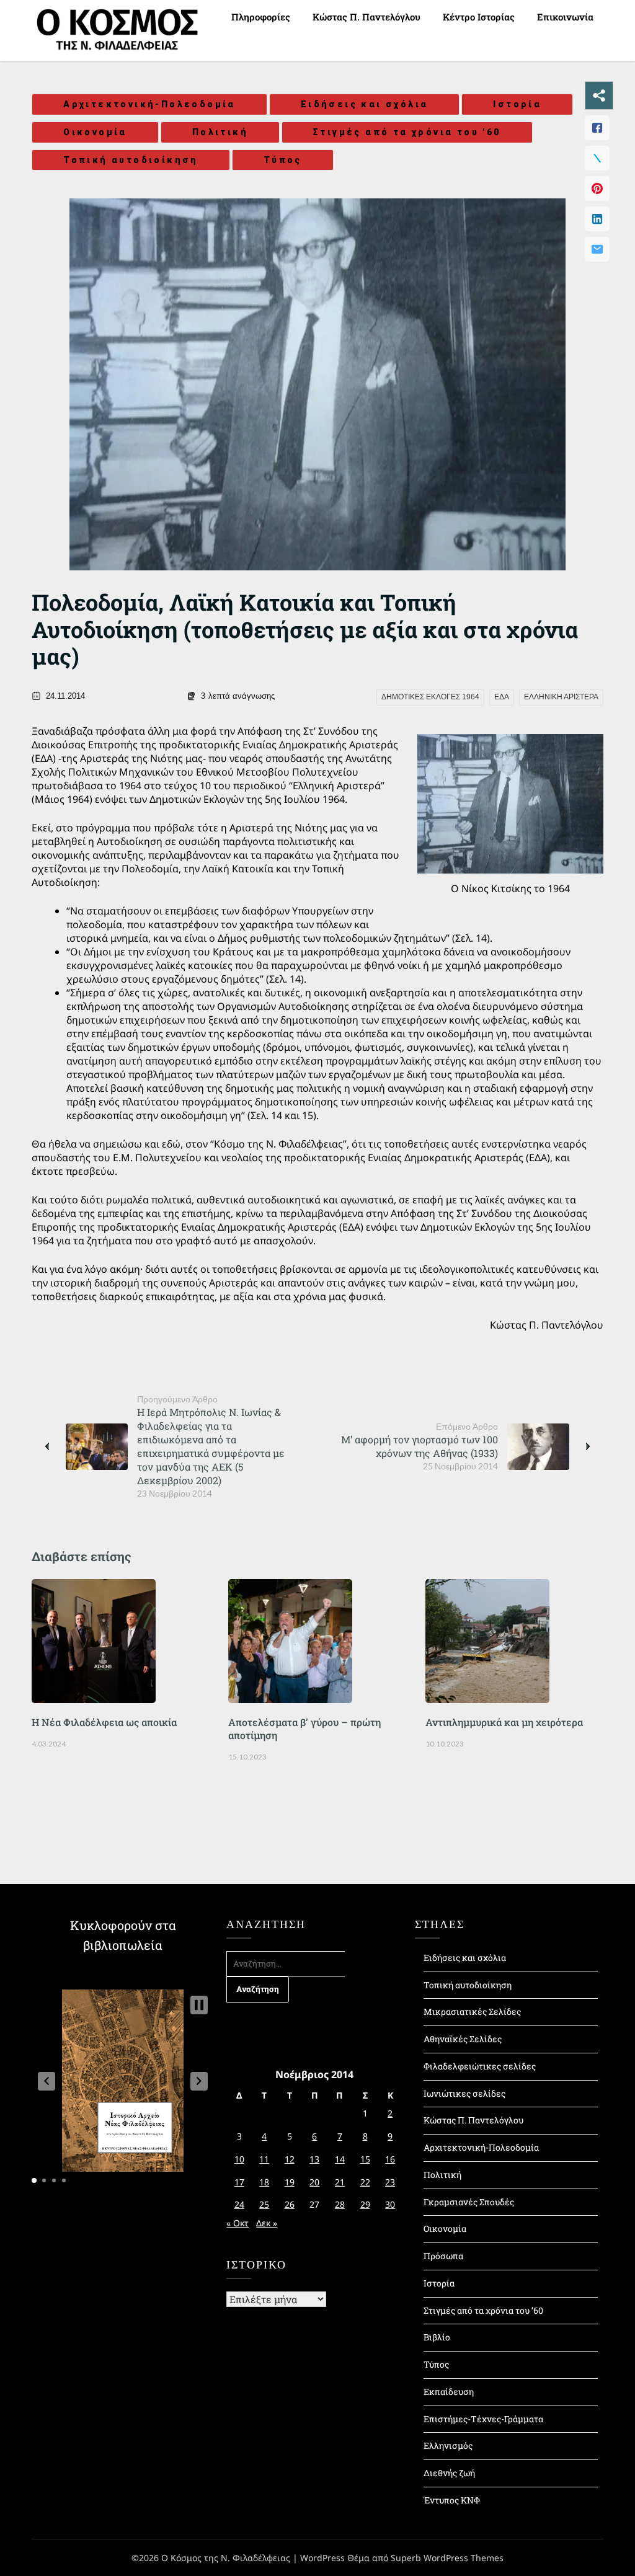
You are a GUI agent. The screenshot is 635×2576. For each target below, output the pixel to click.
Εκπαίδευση (449, 2392)
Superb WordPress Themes (447, 2558)
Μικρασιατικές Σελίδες (472, 2012)
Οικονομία (95, 132)
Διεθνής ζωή (449, 2473)
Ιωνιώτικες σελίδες (464, 2093)
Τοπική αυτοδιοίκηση (131, 160)
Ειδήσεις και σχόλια (365, 104)
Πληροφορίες (261, 17)
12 (290, 2159)
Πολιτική (220, 132)
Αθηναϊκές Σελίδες (463, 2039)
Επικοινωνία (565, 17)
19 (290, 2182)
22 (365, 2182)
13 (314, 2159)
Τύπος (283, 160)
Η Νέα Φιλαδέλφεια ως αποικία (104, 1722)
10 (239, 2159)
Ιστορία (517, 104)
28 (340, 2204)
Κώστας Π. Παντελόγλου (366, 17)
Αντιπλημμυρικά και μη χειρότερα (504, 1722)
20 (314, 2182)
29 (365, 2204)
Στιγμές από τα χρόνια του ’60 (483, 2310)
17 (239, 2182)
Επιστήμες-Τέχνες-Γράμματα (483, 2419)
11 (264, 2159)
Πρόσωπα (443, 2256)
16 (390, 2159)
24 (239, 2204)
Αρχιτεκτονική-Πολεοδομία (149, 104)
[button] (47, 2081)
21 (340, 2182)
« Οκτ (238, 2223)
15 (365, 2159)
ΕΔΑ (502, 697)
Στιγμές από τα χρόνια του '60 (407, 132)
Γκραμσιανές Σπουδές (469, 2202)
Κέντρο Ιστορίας (479, 17)
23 (390, 2182)
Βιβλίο (437, 2337)
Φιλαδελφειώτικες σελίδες (480, 2066)
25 (264, 2204)
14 (340, 2159)
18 (264, 2182)
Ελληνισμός (448, 2445)
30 (390, 2204)
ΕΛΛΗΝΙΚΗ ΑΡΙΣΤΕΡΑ (561, 697)
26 (290, 2204)
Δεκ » (267, 2223)
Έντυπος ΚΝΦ (452, 2500)
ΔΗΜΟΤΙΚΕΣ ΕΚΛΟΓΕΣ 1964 (430, 697)
